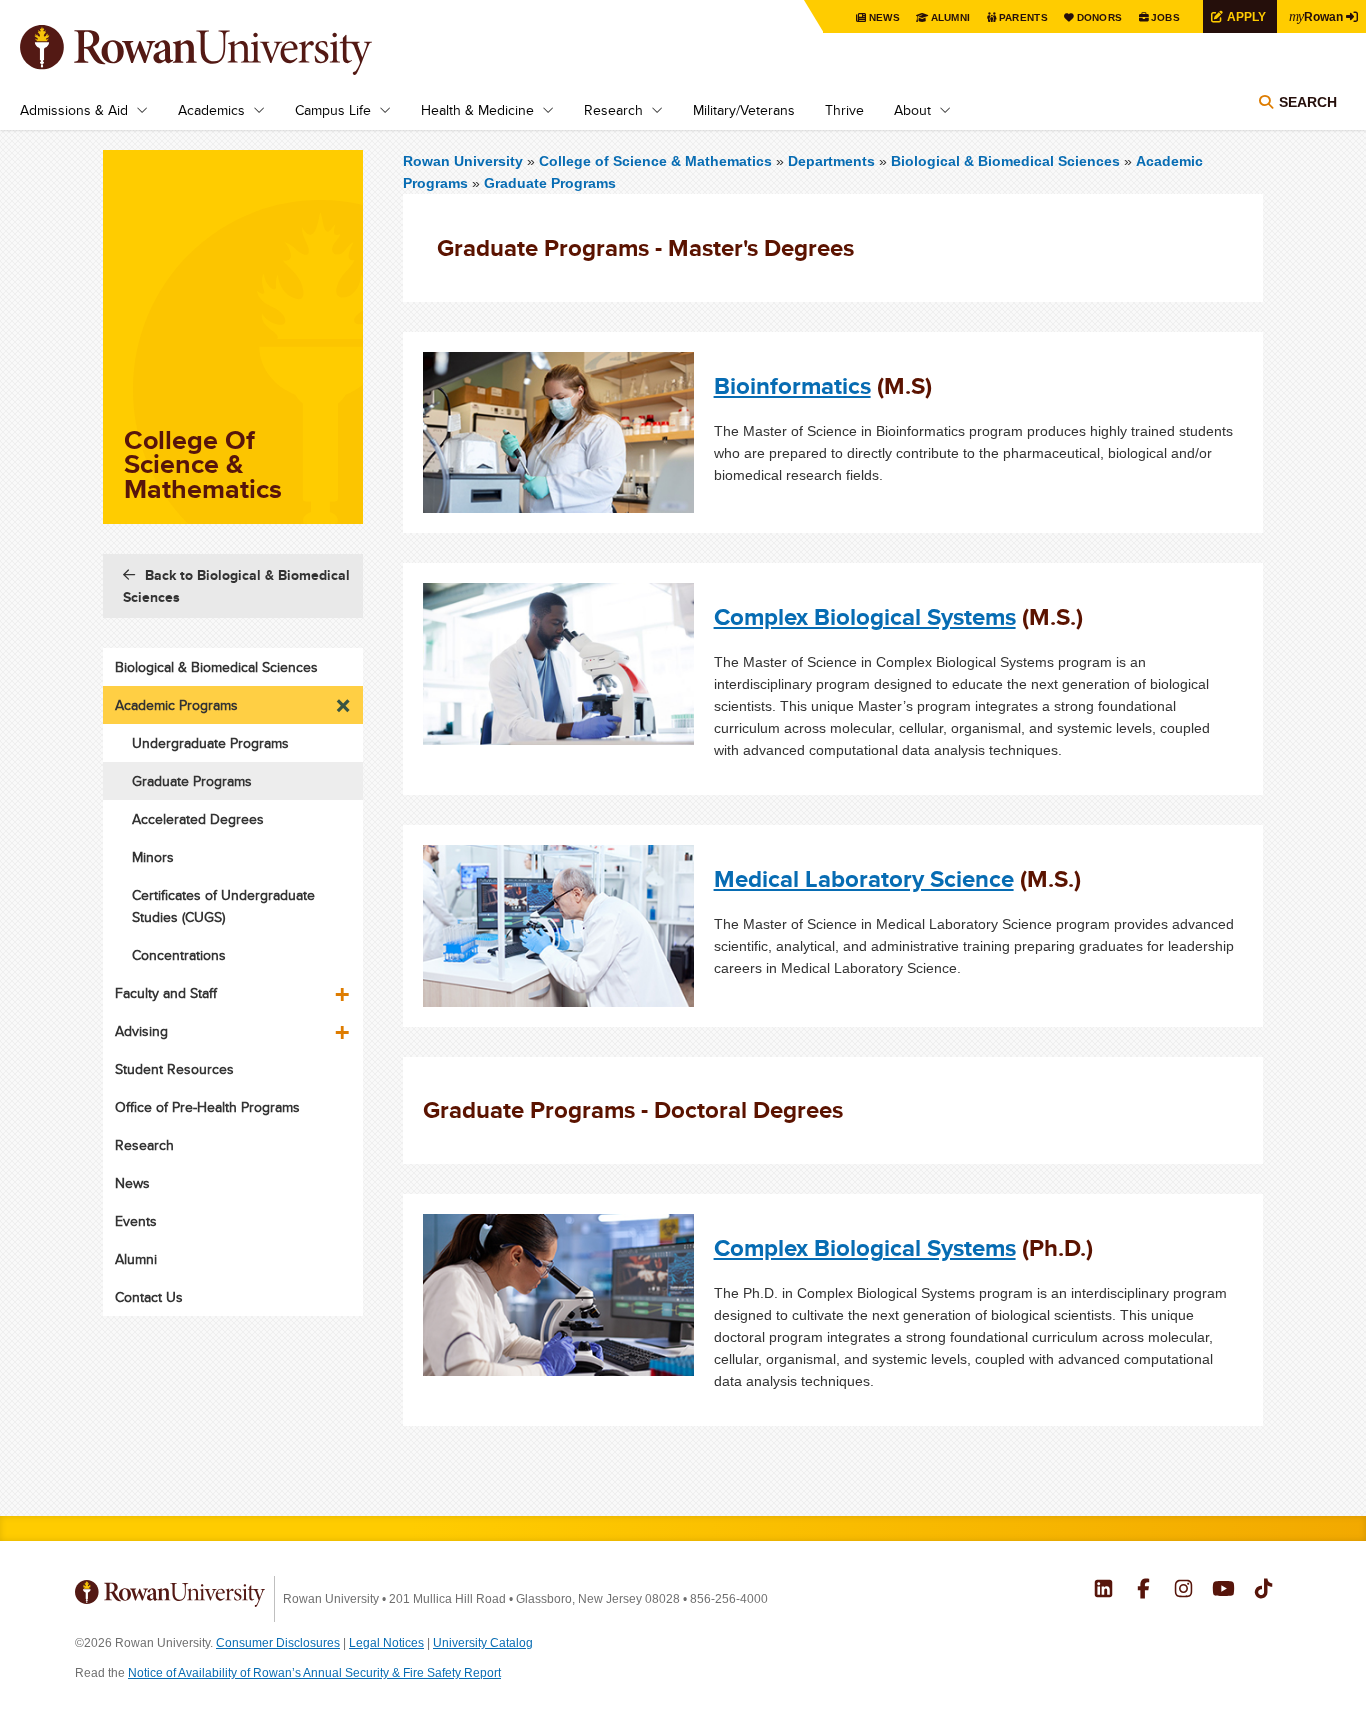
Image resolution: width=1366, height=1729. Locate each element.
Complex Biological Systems (865, 616)
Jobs (1165, 17)
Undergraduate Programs (210, 743)
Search (1308, 102)
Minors (153, 857)
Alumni (951, 17)
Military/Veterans (744, 110)
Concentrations (179, 955)
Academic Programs (176, 705)
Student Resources (174, 1069)
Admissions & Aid (74, 110)
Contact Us (149, 1297)
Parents (1023, 17)
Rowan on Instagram (1183, 1591)
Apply (1246, 16)
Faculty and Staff (166, 993)
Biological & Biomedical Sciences (1005, 161)
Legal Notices (386, 1643)
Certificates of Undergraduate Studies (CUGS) (223, 906)
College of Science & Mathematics (657, 161)
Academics (211, 110)
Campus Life (333, 110)
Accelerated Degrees (198, 819)
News (884, 17)
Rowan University (225, 50)
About (912, 110)
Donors (1100, 17)
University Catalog (483, 1643)
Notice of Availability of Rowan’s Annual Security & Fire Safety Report (314, 1673)
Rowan (1316, 16)
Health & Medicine (477, 110)
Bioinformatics (792, 385)
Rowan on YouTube (1223, 1591)
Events (136, 1221)
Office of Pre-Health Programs (207, 1107)
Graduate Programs (550, 183)
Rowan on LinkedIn (1103, 1591)
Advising (141, 1031)
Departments (831, 161)
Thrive (844, 110)
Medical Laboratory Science (864, 878)
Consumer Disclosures (278, 1643)
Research (613, 110)
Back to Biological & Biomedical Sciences (236, 586)
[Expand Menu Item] (344, 700)
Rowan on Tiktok (1263, 1591)
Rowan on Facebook (1143, 1591)
